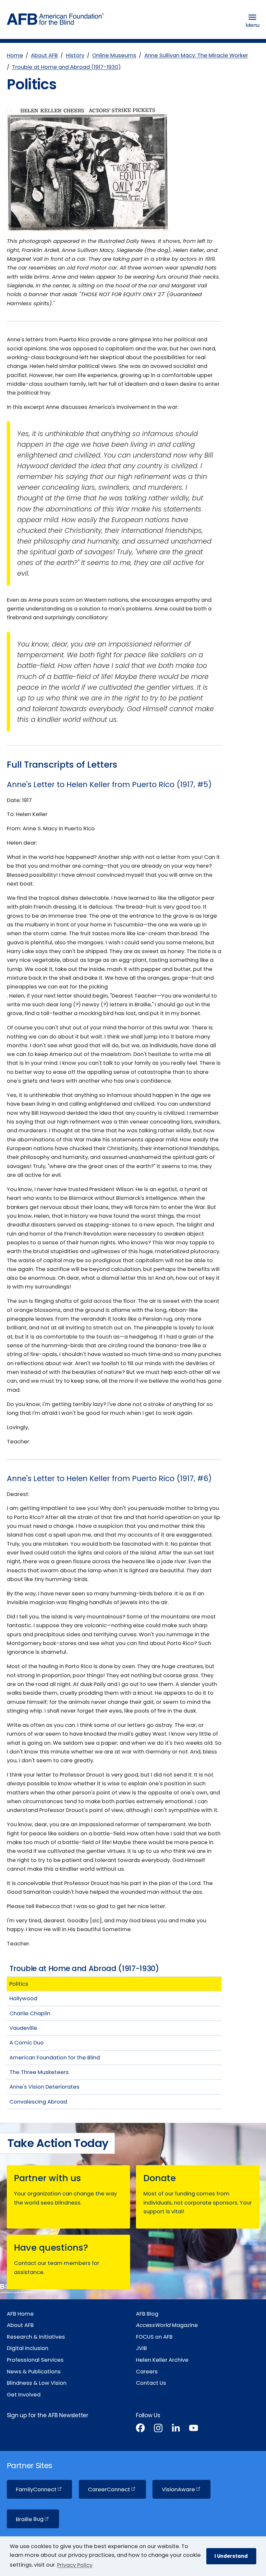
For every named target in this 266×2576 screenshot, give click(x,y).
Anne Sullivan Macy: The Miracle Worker (196, 55)
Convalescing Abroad (38, 2102)
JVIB (141, 2348)
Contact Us (151, 2383)
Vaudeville (23, 2028)
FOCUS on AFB (154, 2337)
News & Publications (34, 2372)
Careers (147, 2372)
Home (15, 55)
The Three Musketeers (39, 2072)
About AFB (44, 55)
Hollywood (23, 1998)
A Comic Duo (27, 2043)
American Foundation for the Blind (55, 2058)
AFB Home (20, 2314)
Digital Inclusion (28, 2348)
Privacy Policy (75, 2565)
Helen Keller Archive (162, 2360)
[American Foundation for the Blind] (55, 21)
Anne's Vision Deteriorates (44, 2087)
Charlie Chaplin (30, 2013)
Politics (19, 1984)
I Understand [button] (231, 2556)
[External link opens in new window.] (140, 2429)
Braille (30, 2519)
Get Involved (24, 2395)
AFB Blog (147, 2314)
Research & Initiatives (36, 2337)
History (75, 55)
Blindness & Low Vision (37, 2383)
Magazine (167, 2325)
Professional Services (35, 2360)
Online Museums (114, 55)
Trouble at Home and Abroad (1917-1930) (66, 67)
